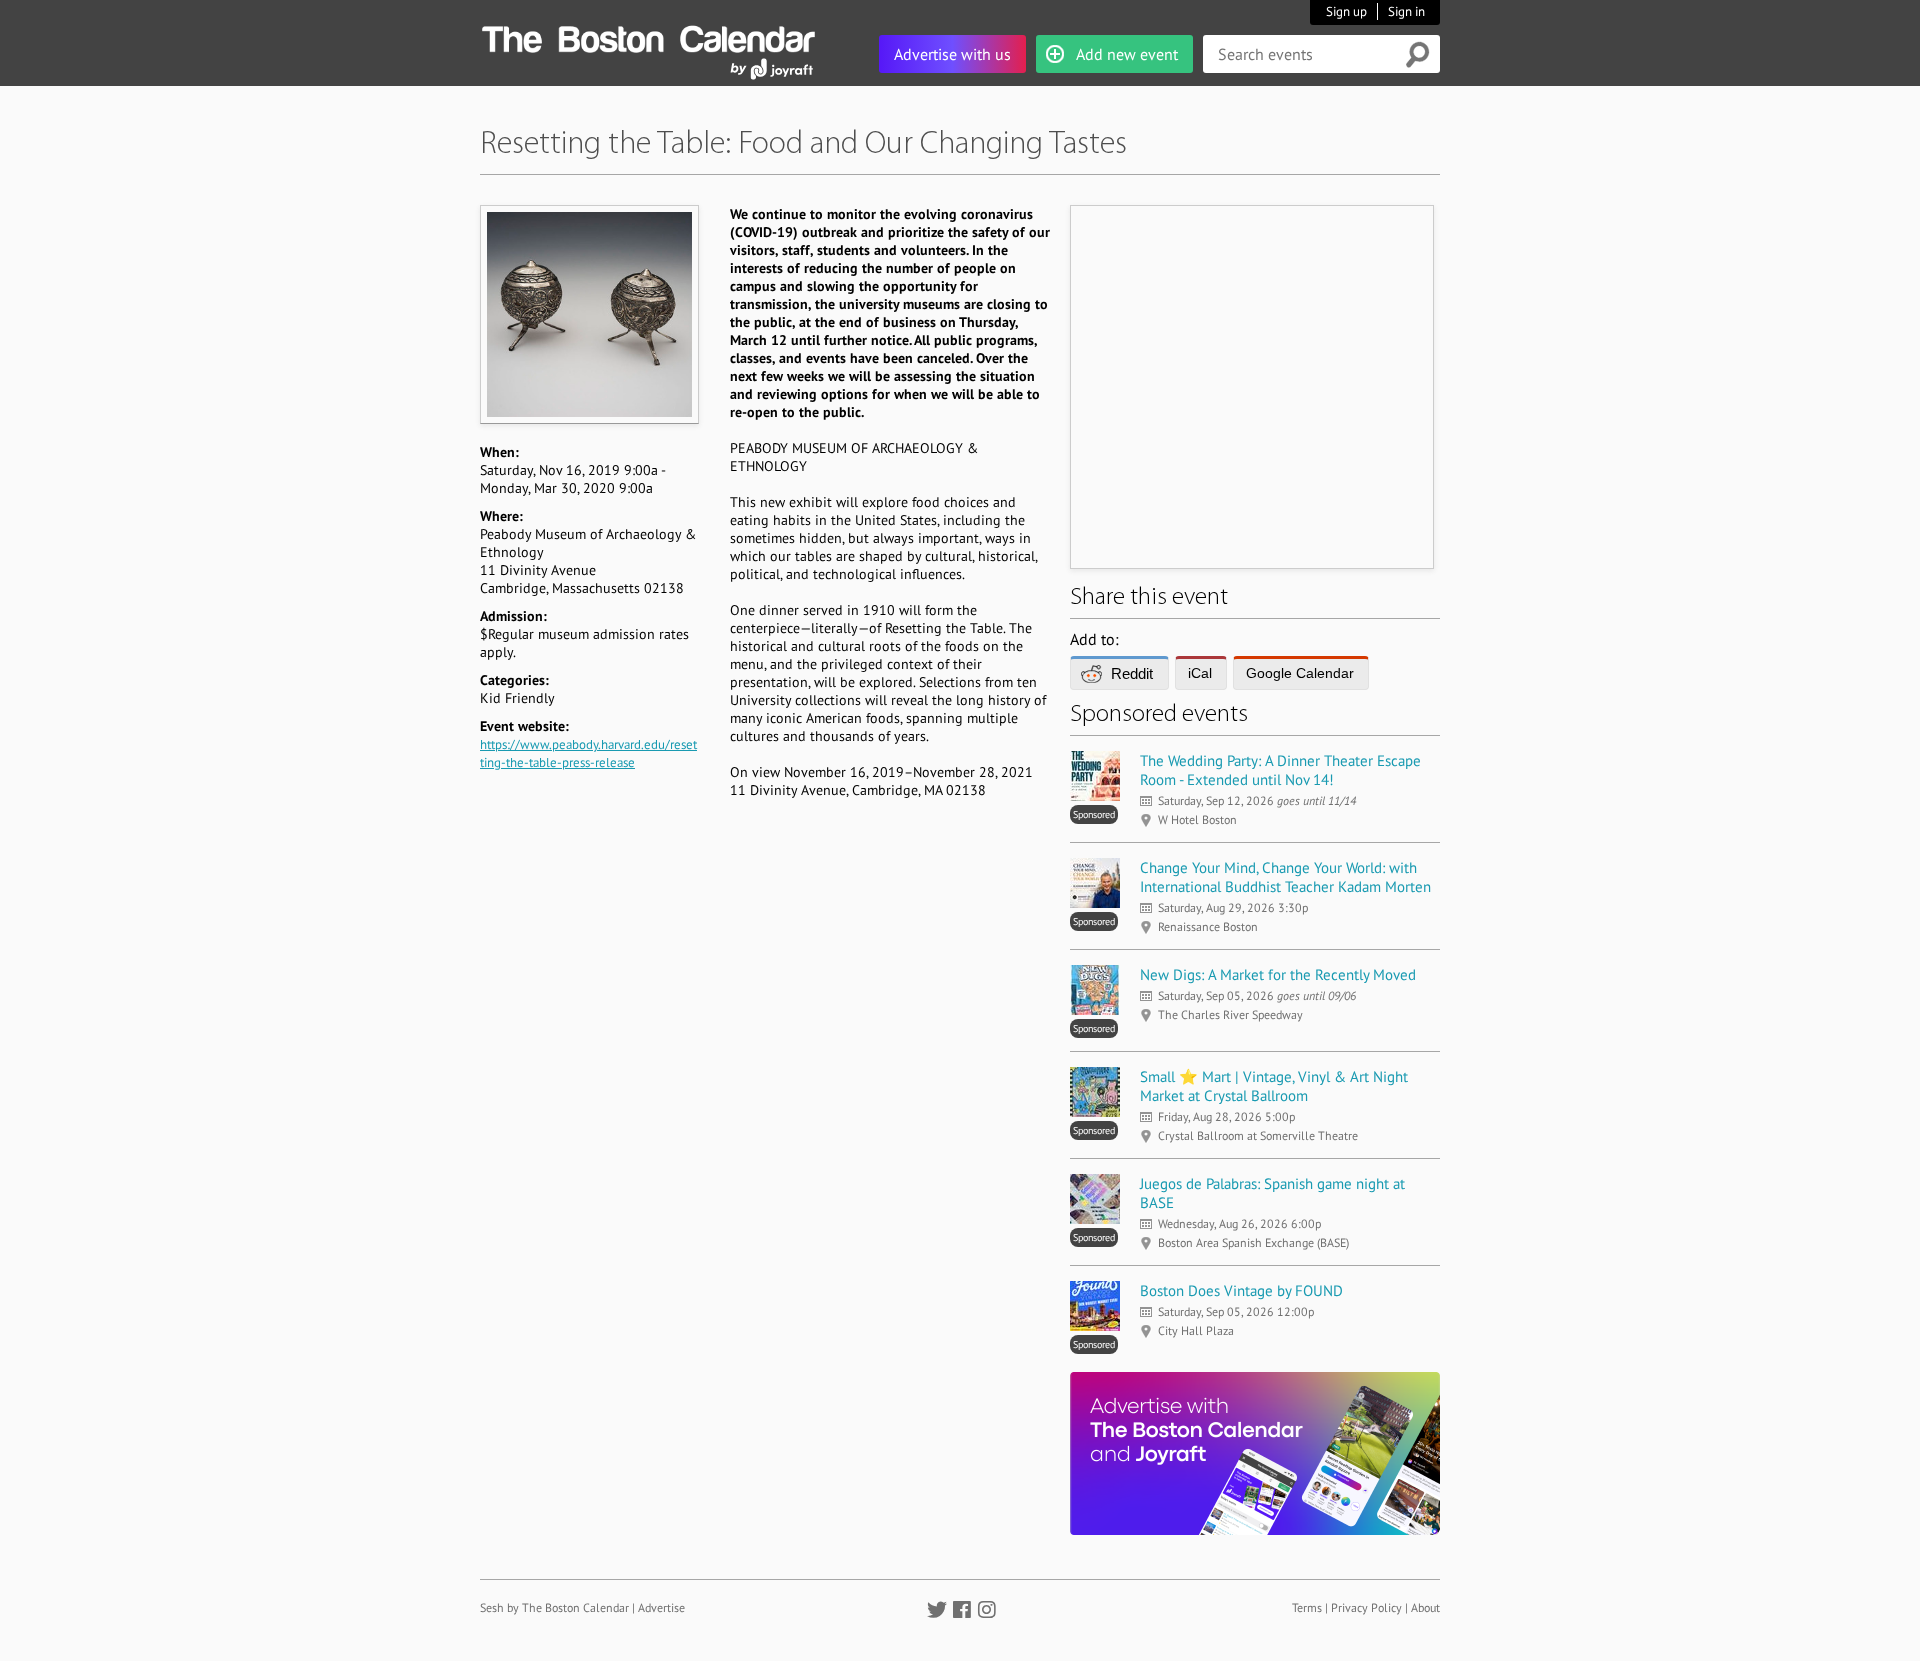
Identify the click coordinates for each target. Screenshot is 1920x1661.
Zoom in (588, 314)
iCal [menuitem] (1200, 673)
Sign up (1346, 11)
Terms (1307, 1607)
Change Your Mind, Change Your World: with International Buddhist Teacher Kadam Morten (1285, 877)
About (1425, 1607)
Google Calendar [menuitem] (1300, 673)
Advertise (661, 1607)
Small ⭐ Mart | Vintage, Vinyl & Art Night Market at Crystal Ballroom (1274, 1086)
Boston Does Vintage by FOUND (1241, 1290)
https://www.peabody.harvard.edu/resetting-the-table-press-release (588, 753)
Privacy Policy (1366, 1607)
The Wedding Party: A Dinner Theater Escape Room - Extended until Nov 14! (1280, 770)
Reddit (1132, 673)
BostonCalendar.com (648, 36)
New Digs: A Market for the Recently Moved (1278, 974)
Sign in (1406, 11)
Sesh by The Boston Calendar (554, 1607)
